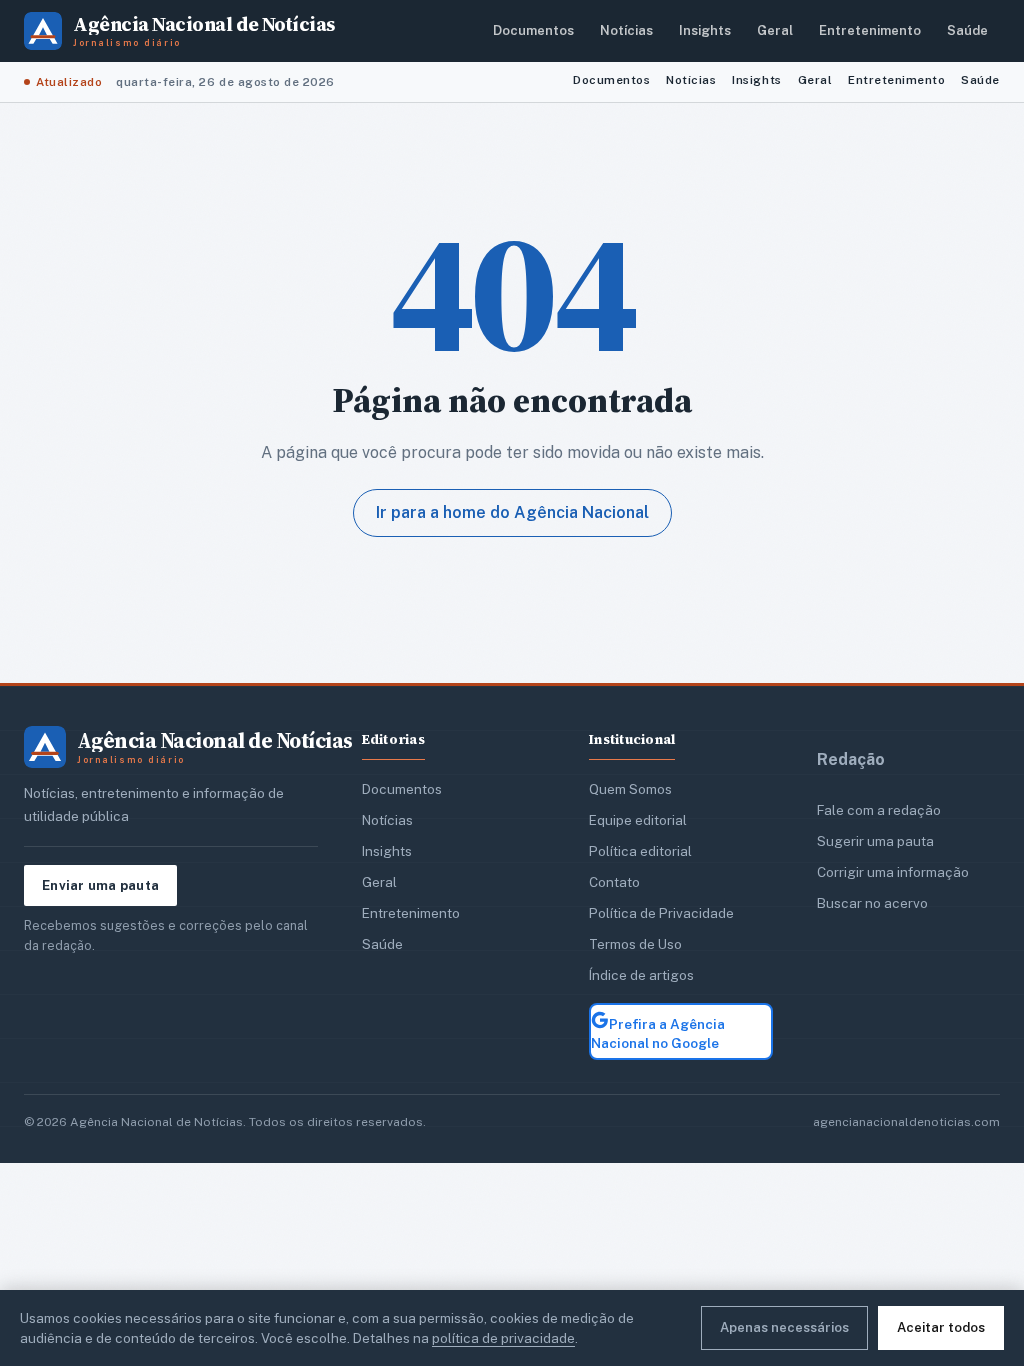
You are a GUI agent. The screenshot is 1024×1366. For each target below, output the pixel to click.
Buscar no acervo (872, 903)
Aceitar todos (941, 1327)
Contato (614, 882)
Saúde (967, 30)
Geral (775, 30)
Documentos (533, 30)
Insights (705, 30)
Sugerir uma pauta (875, 841)
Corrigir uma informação (893, 872)
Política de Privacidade (661, 913)
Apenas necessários (784, 1327)
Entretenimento (870, 30)
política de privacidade (503, 1338)
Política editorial (640, 851)
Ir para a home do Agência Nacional (512, 512)
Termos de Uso (635, 944)
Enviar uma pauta (100, 885)
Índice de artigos (641, 975)
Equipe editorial (638, 820)
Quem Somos (630, 789)
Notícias (626, 30)
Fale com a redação (879, 810)
